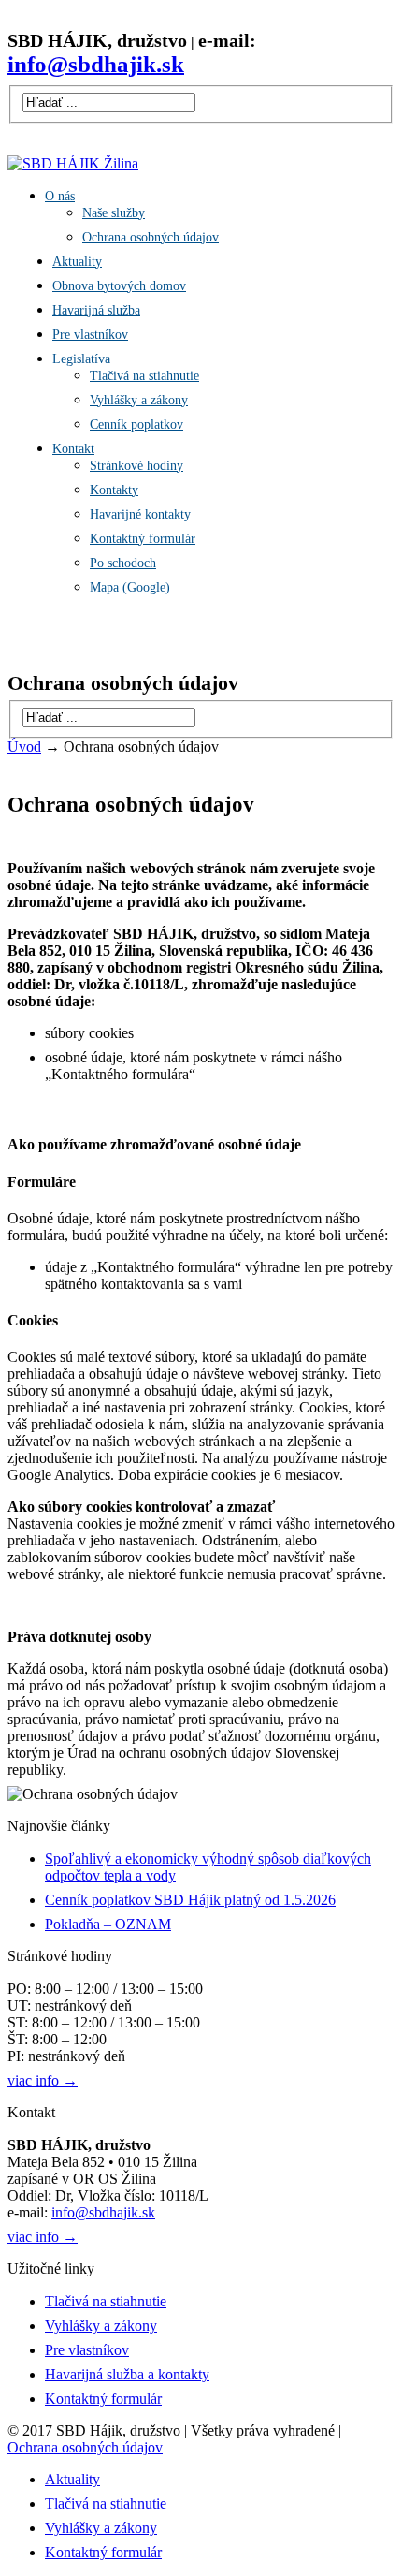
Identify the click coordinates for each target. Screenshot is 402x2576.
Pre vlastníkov (90, 335)
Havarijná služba (96, 310)
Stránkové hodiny (136, 466)
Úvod (24, 746)
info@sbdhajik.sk (103, 2212)
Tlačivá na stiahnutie (144, 376)
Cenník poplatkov (136, 424)
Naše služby (114, 213)
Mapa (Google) (130, 587)
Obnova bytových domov (119, 286)
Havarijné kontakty (140, 514)
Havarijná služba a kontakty (127, 2374)
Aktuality (77, 262)
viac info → (43, 2080)
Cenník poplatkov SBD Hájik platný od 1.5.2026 (190, 1900)
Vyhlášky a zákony (139, 400)
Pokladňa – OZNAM (108, 1924)
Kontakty (114, 490)
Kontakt (73, 449)
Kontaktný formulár (143, 539)
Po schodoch (123, 563)
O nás (60, 196)
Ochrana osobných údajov (151, 237)
